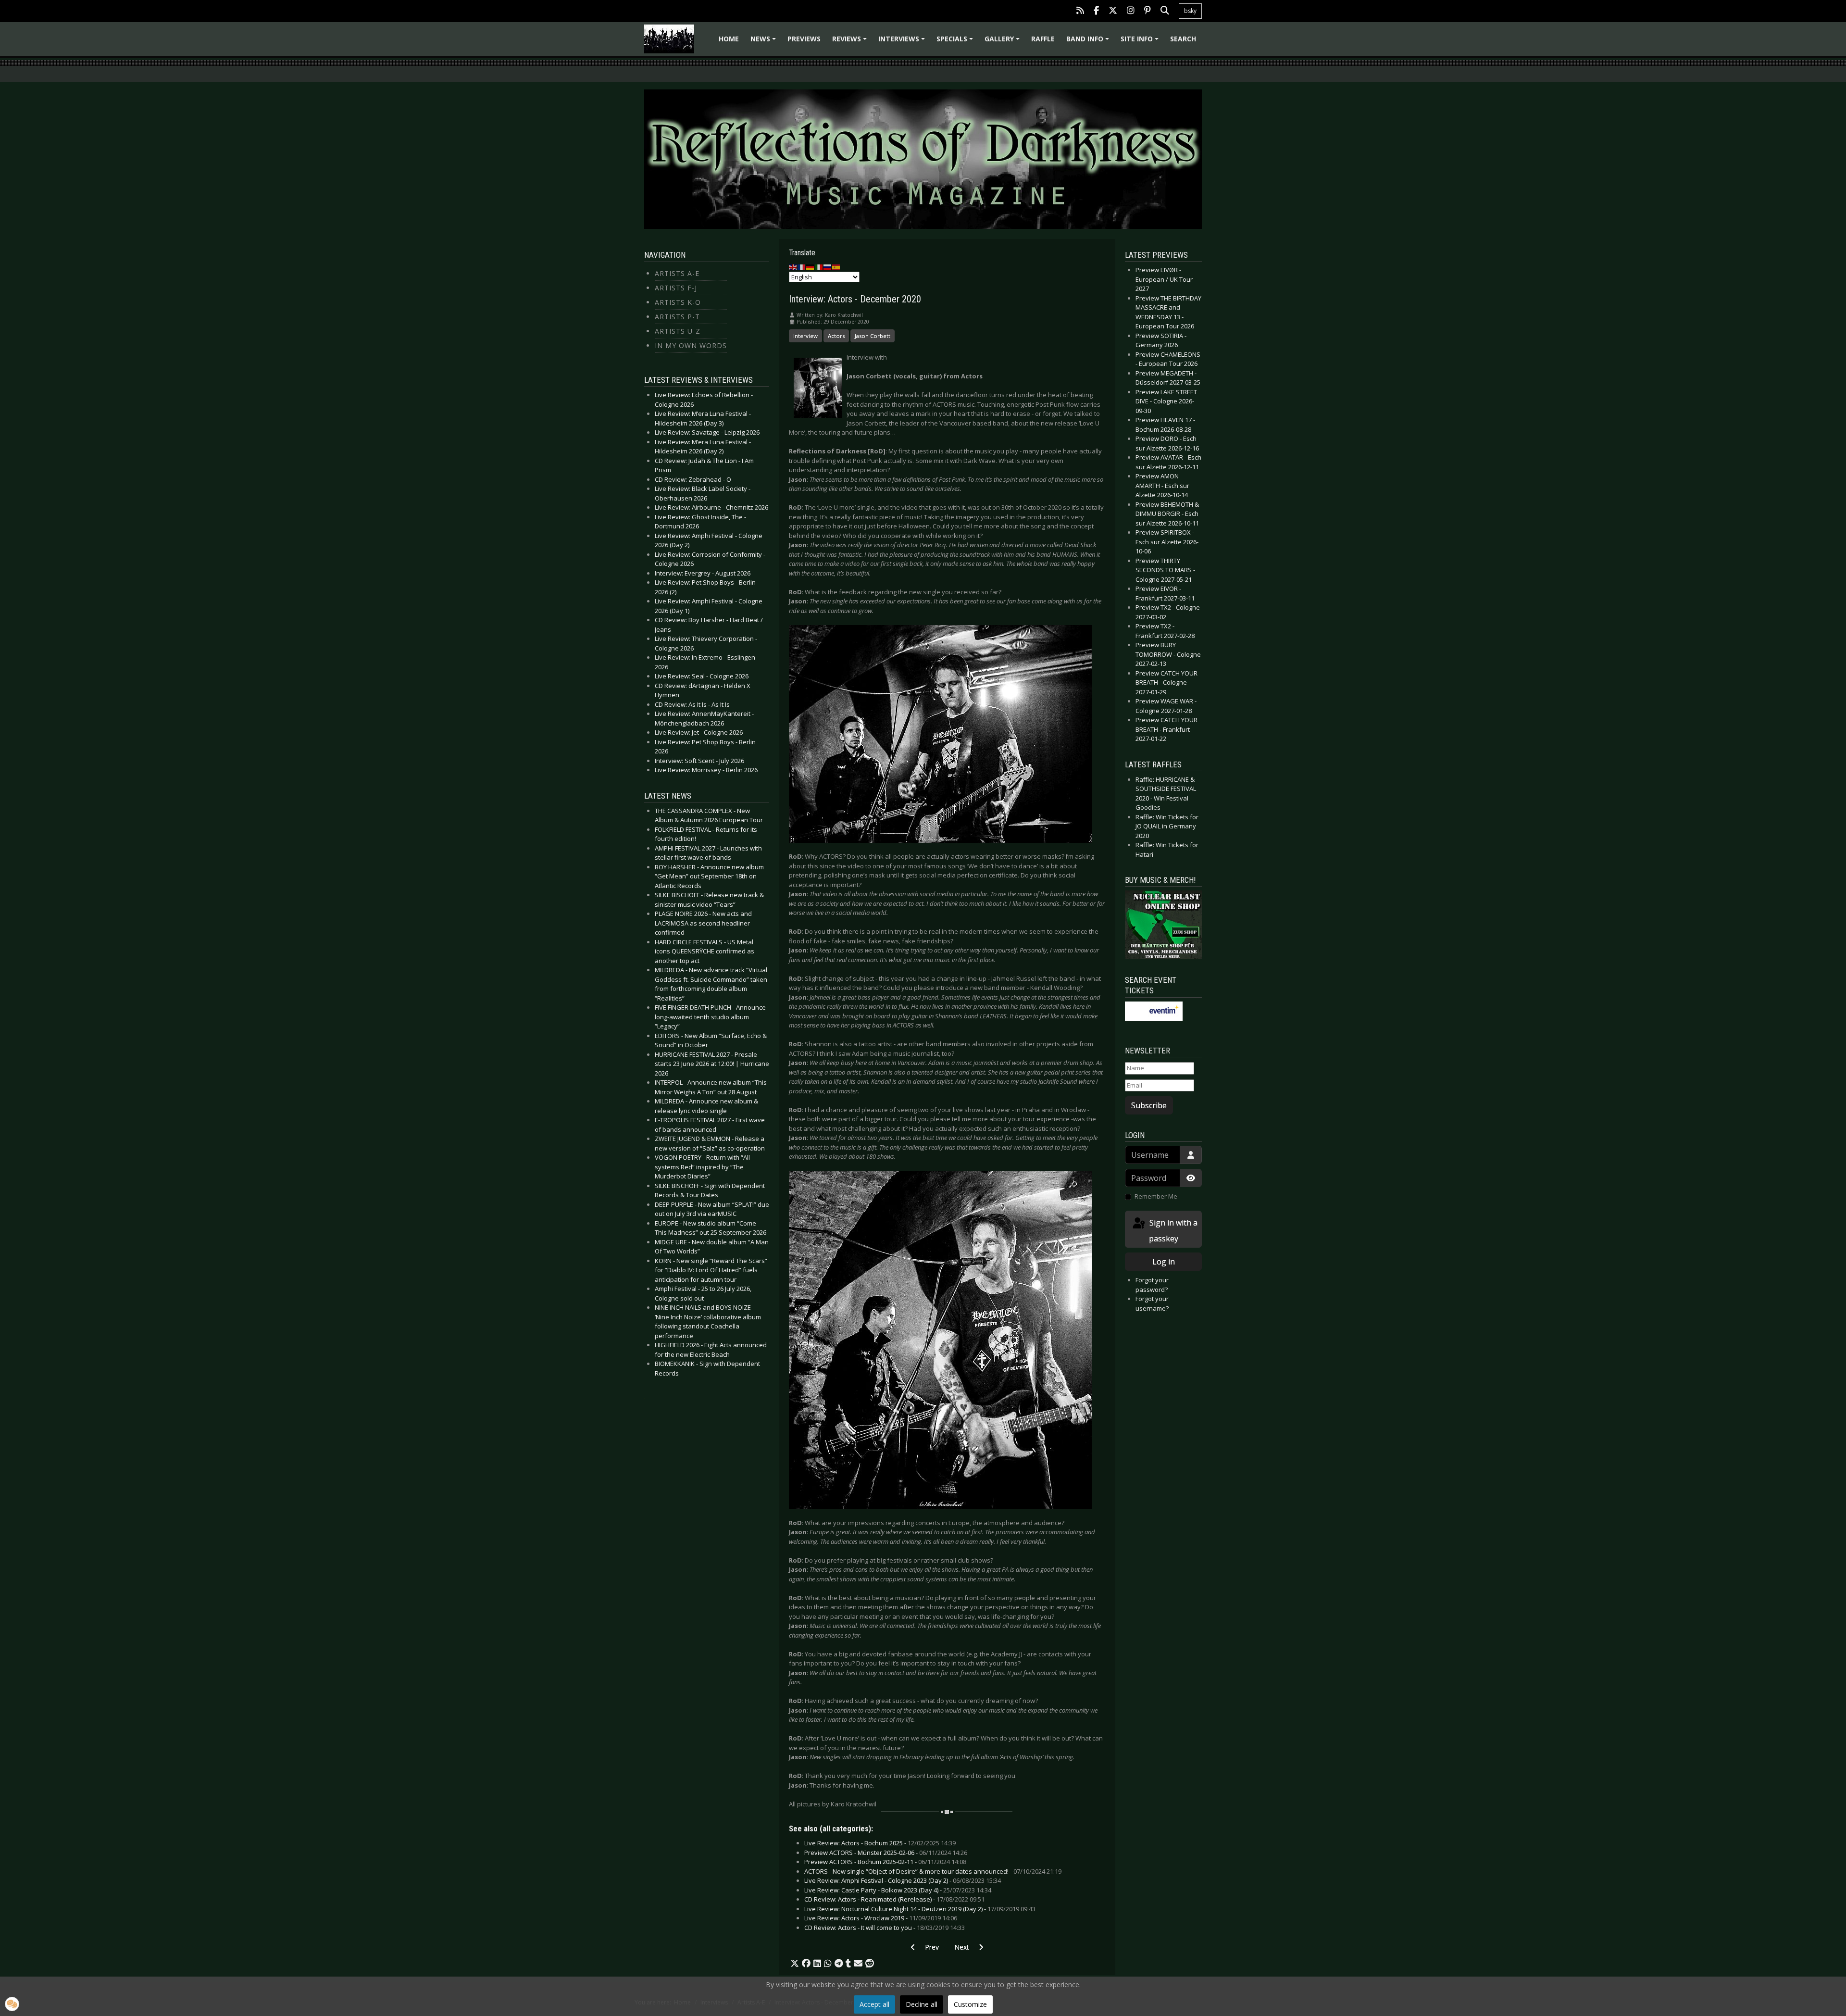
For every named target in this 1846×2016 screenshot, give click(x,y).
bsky (1190, 11)
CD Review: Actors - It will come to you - (885, 1928)
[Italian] (819, 267)
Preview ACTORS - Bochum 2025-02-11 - (885, 1862)
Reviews (851, 42)
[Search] (1165, 11)
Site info (1141, 42)
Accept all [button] (874, 2004)
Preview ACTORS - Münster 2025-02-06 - (886, 1853)
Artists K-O (678, 302)
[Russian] (828, 267)
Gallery (1004, 42)
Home (729, 39)
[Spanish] (836, 267)
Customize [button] (970, 2004)
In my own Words (691, 345)
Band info (1089, 42)
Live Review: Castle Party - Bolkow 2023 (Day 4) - (898, 1890)
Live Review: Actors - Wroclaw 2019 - (881, 1918)
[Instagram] (1131, 11)
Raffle (1043, 39)
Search (1183, 39)
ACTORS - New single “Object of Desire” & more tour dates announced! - (933, 1871)
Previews (804, 39)
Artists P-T (677, 317)
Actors (836, 336)
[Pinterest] (1148, 11)
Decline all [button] (922, 2004)
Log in (1164, 1262)
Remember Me (1156, 1196)
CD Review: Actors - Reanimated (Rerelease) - (894, 1899)
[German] (811, 267)
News (765, 42)
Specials (956, 42)
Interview (805, 336)
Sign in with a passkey (1172, 1231)
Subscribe (1149, 1105)
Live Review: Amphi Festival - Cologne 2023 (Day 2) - (903, 1880)
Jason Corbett (873, 336)
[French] (802, 267)
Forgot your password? (1152, 1285)
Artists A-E (677, 273)
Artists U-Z (678, 331)
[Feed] (1080, 11)
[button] (795, 1964)
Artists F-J (676, 288)
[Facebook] (1096, 11)
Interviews (903, 42)
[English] (793, 267)
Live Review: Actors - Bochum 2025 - (880, 1843)
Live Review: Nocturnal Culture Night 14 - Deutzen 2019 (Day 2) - (920, 1909)
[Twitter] (1113, 11)
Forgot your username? (1152, 1303)
